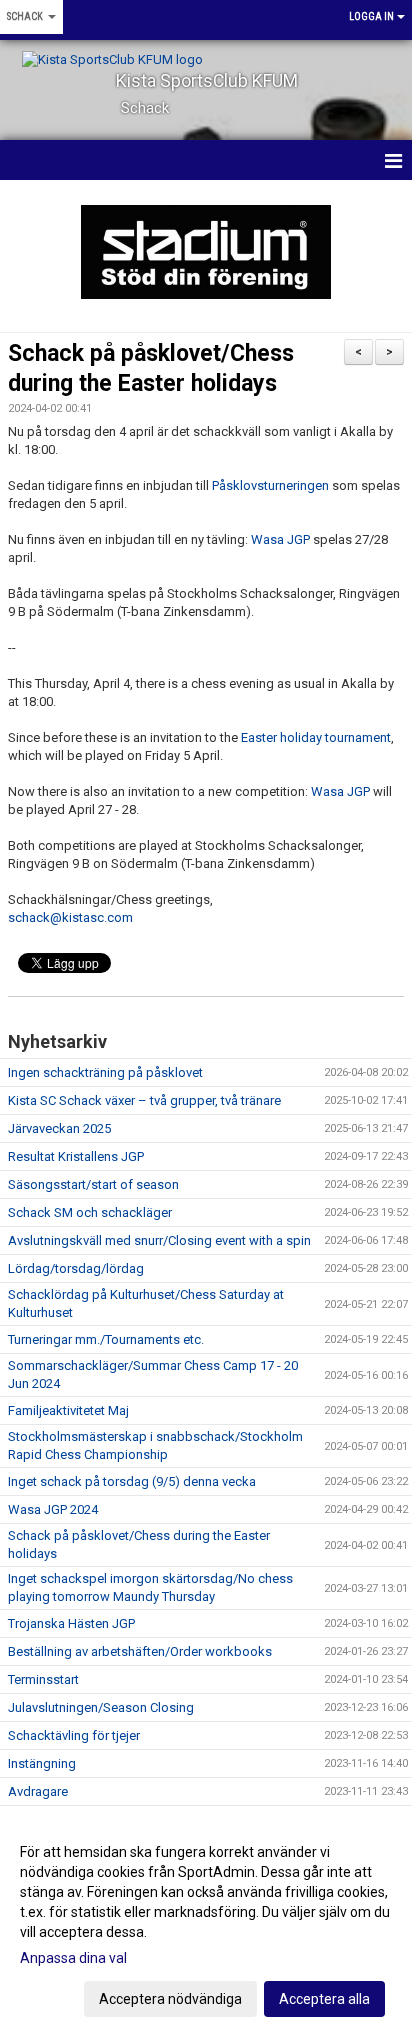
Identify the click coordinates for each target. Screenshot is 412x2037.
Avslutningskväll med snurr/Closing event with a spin (159, 1240)
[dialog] (206, 1924)
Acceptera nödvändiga (170, 1999)
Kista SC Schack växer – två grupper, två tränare (144, 1100)
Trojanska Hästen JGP (71, 1623)
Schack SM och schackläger (90, 1212)
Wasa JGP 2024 (53, 1509)
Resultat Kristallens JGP (76, 1156)
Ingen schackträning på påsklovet (105, 1072)
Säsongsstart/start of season (93, 1184)
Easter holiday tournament (316, 737)
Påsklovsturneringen (270, 485)
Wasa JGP (280, 539)
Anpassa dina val (73, 1958)
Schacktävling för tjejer (74, 1735)
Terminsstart (43, 1679)
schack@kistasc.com (70, 917)
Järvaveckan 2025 (59, 1128)
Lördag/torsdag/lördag (76, 1268)
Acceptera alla (324, 1999)
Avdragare (38, 1791)
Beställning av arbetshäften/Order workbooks (140, 1651)
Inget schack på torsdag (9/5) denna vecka (132, 1481)
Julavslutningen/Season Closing (101, 1707)
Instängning (42, 1763)
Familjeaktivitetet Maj (68, 1410)
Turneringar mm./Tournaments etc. (106, 1339)
